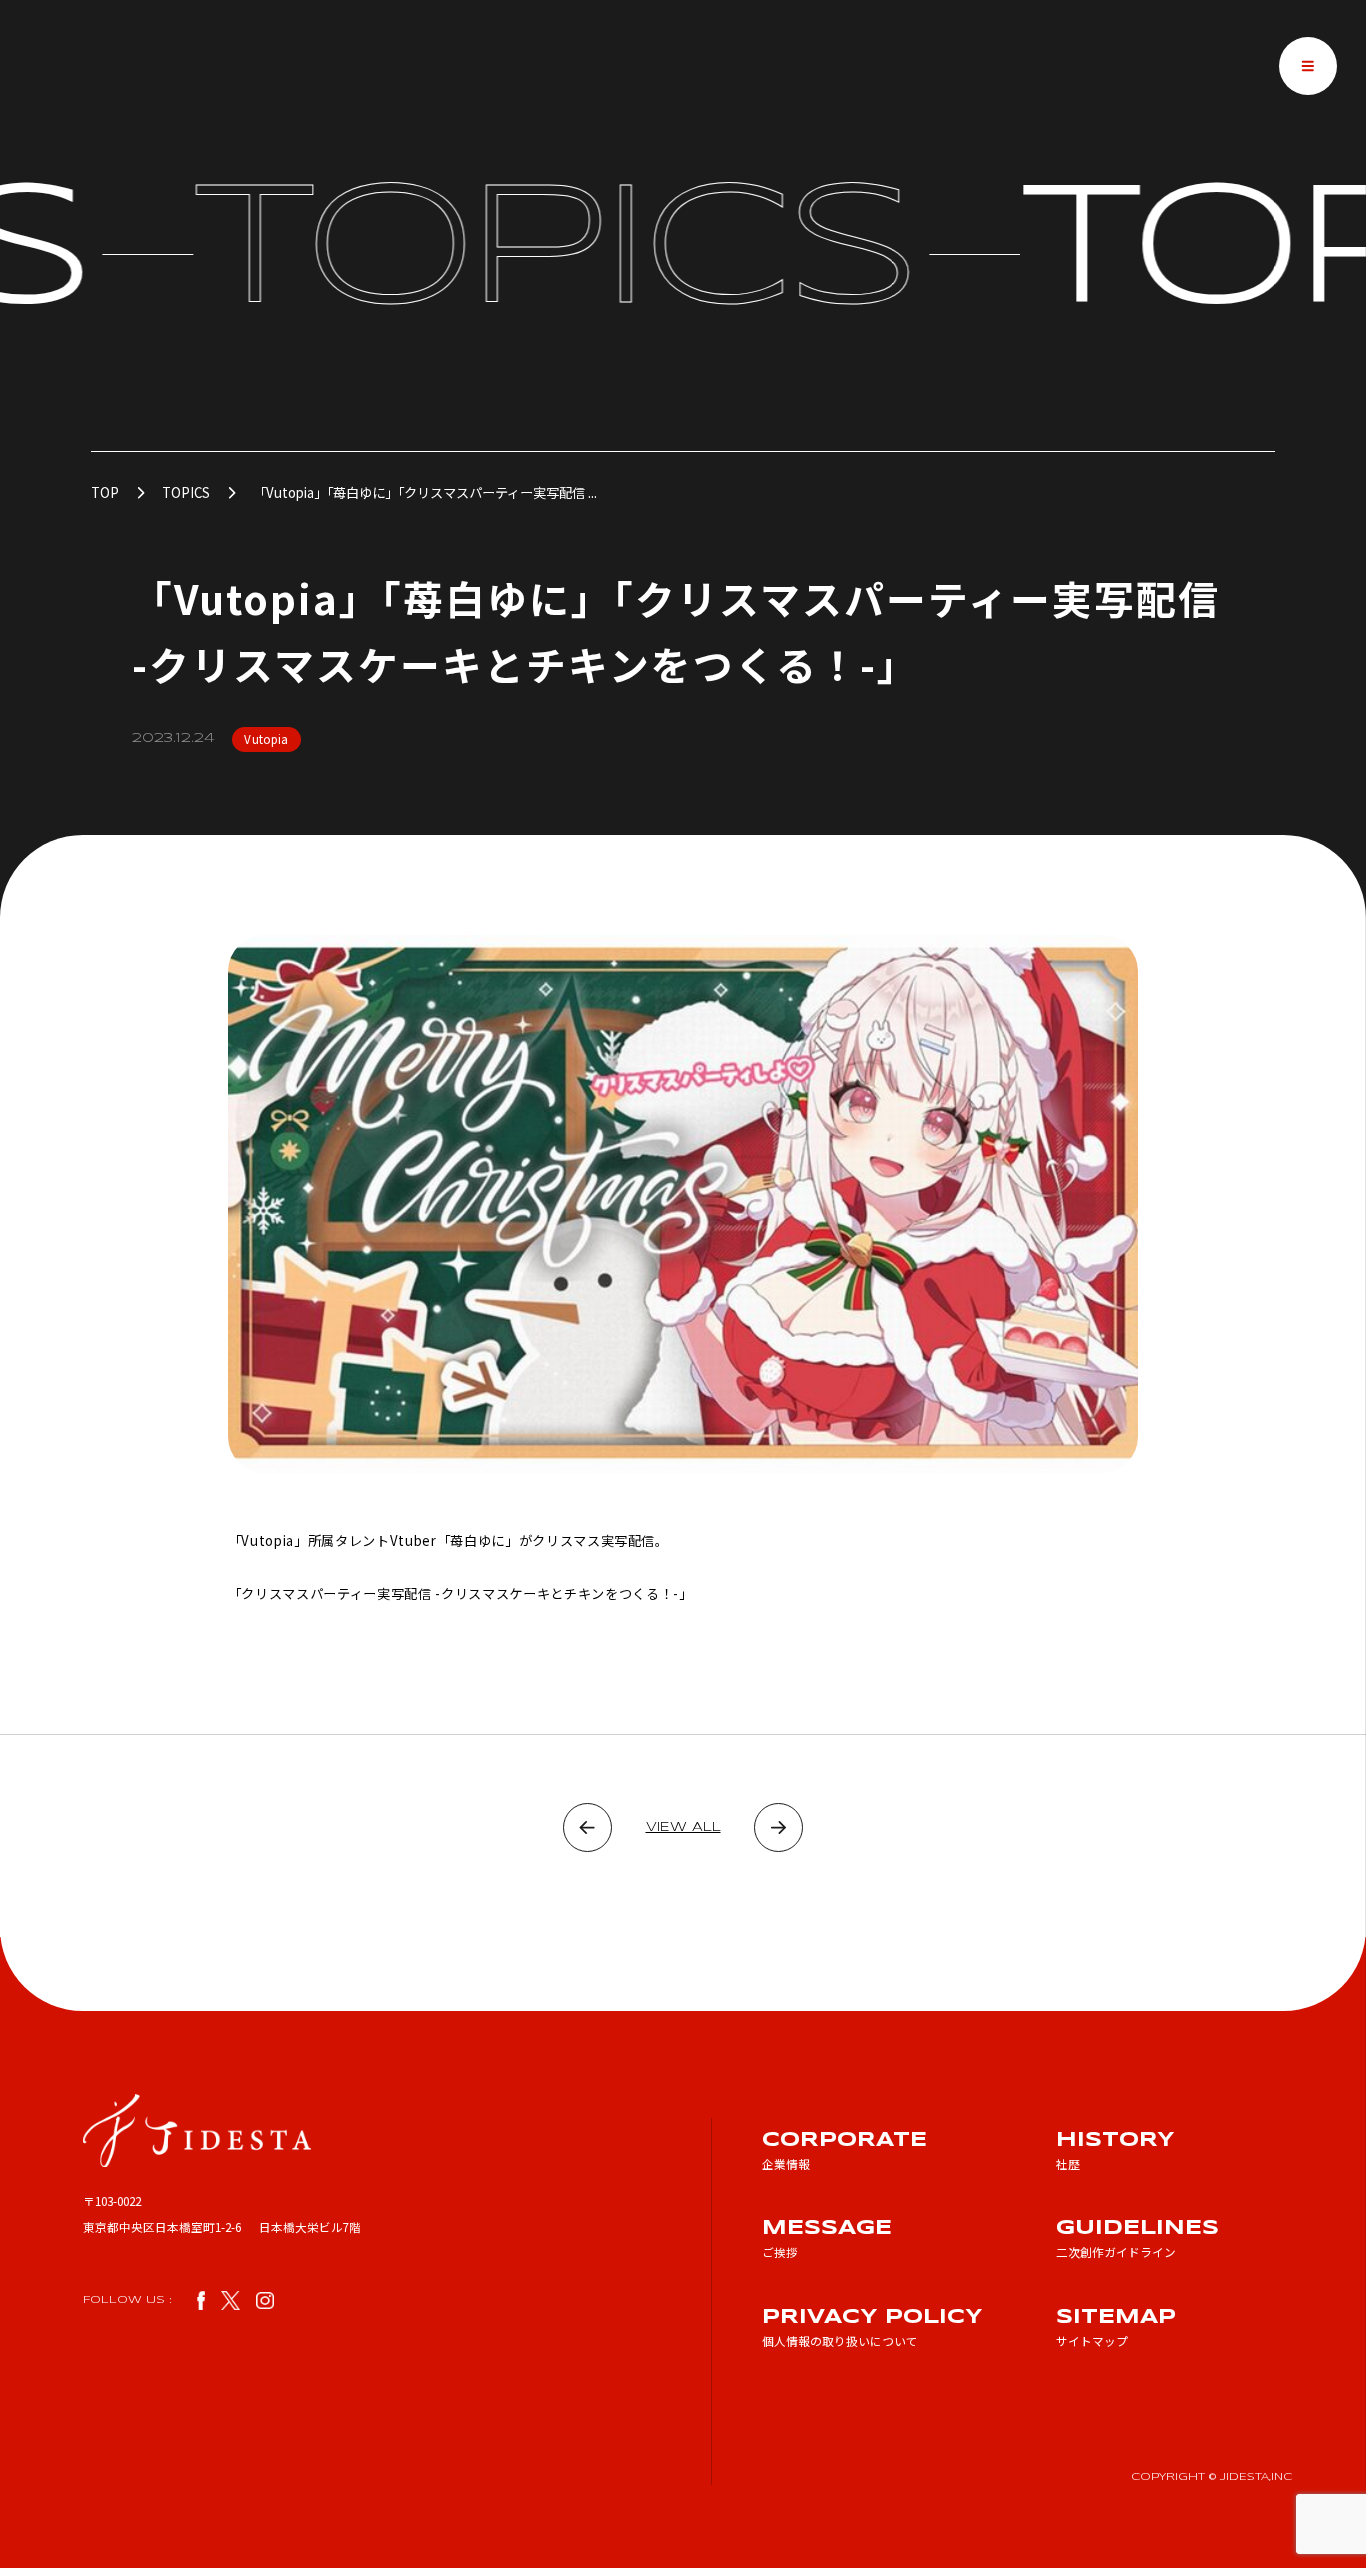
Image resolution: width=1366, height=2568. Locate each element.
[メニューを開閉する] (1308, 66)
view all (683, 1827)
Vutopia (266, 739)
